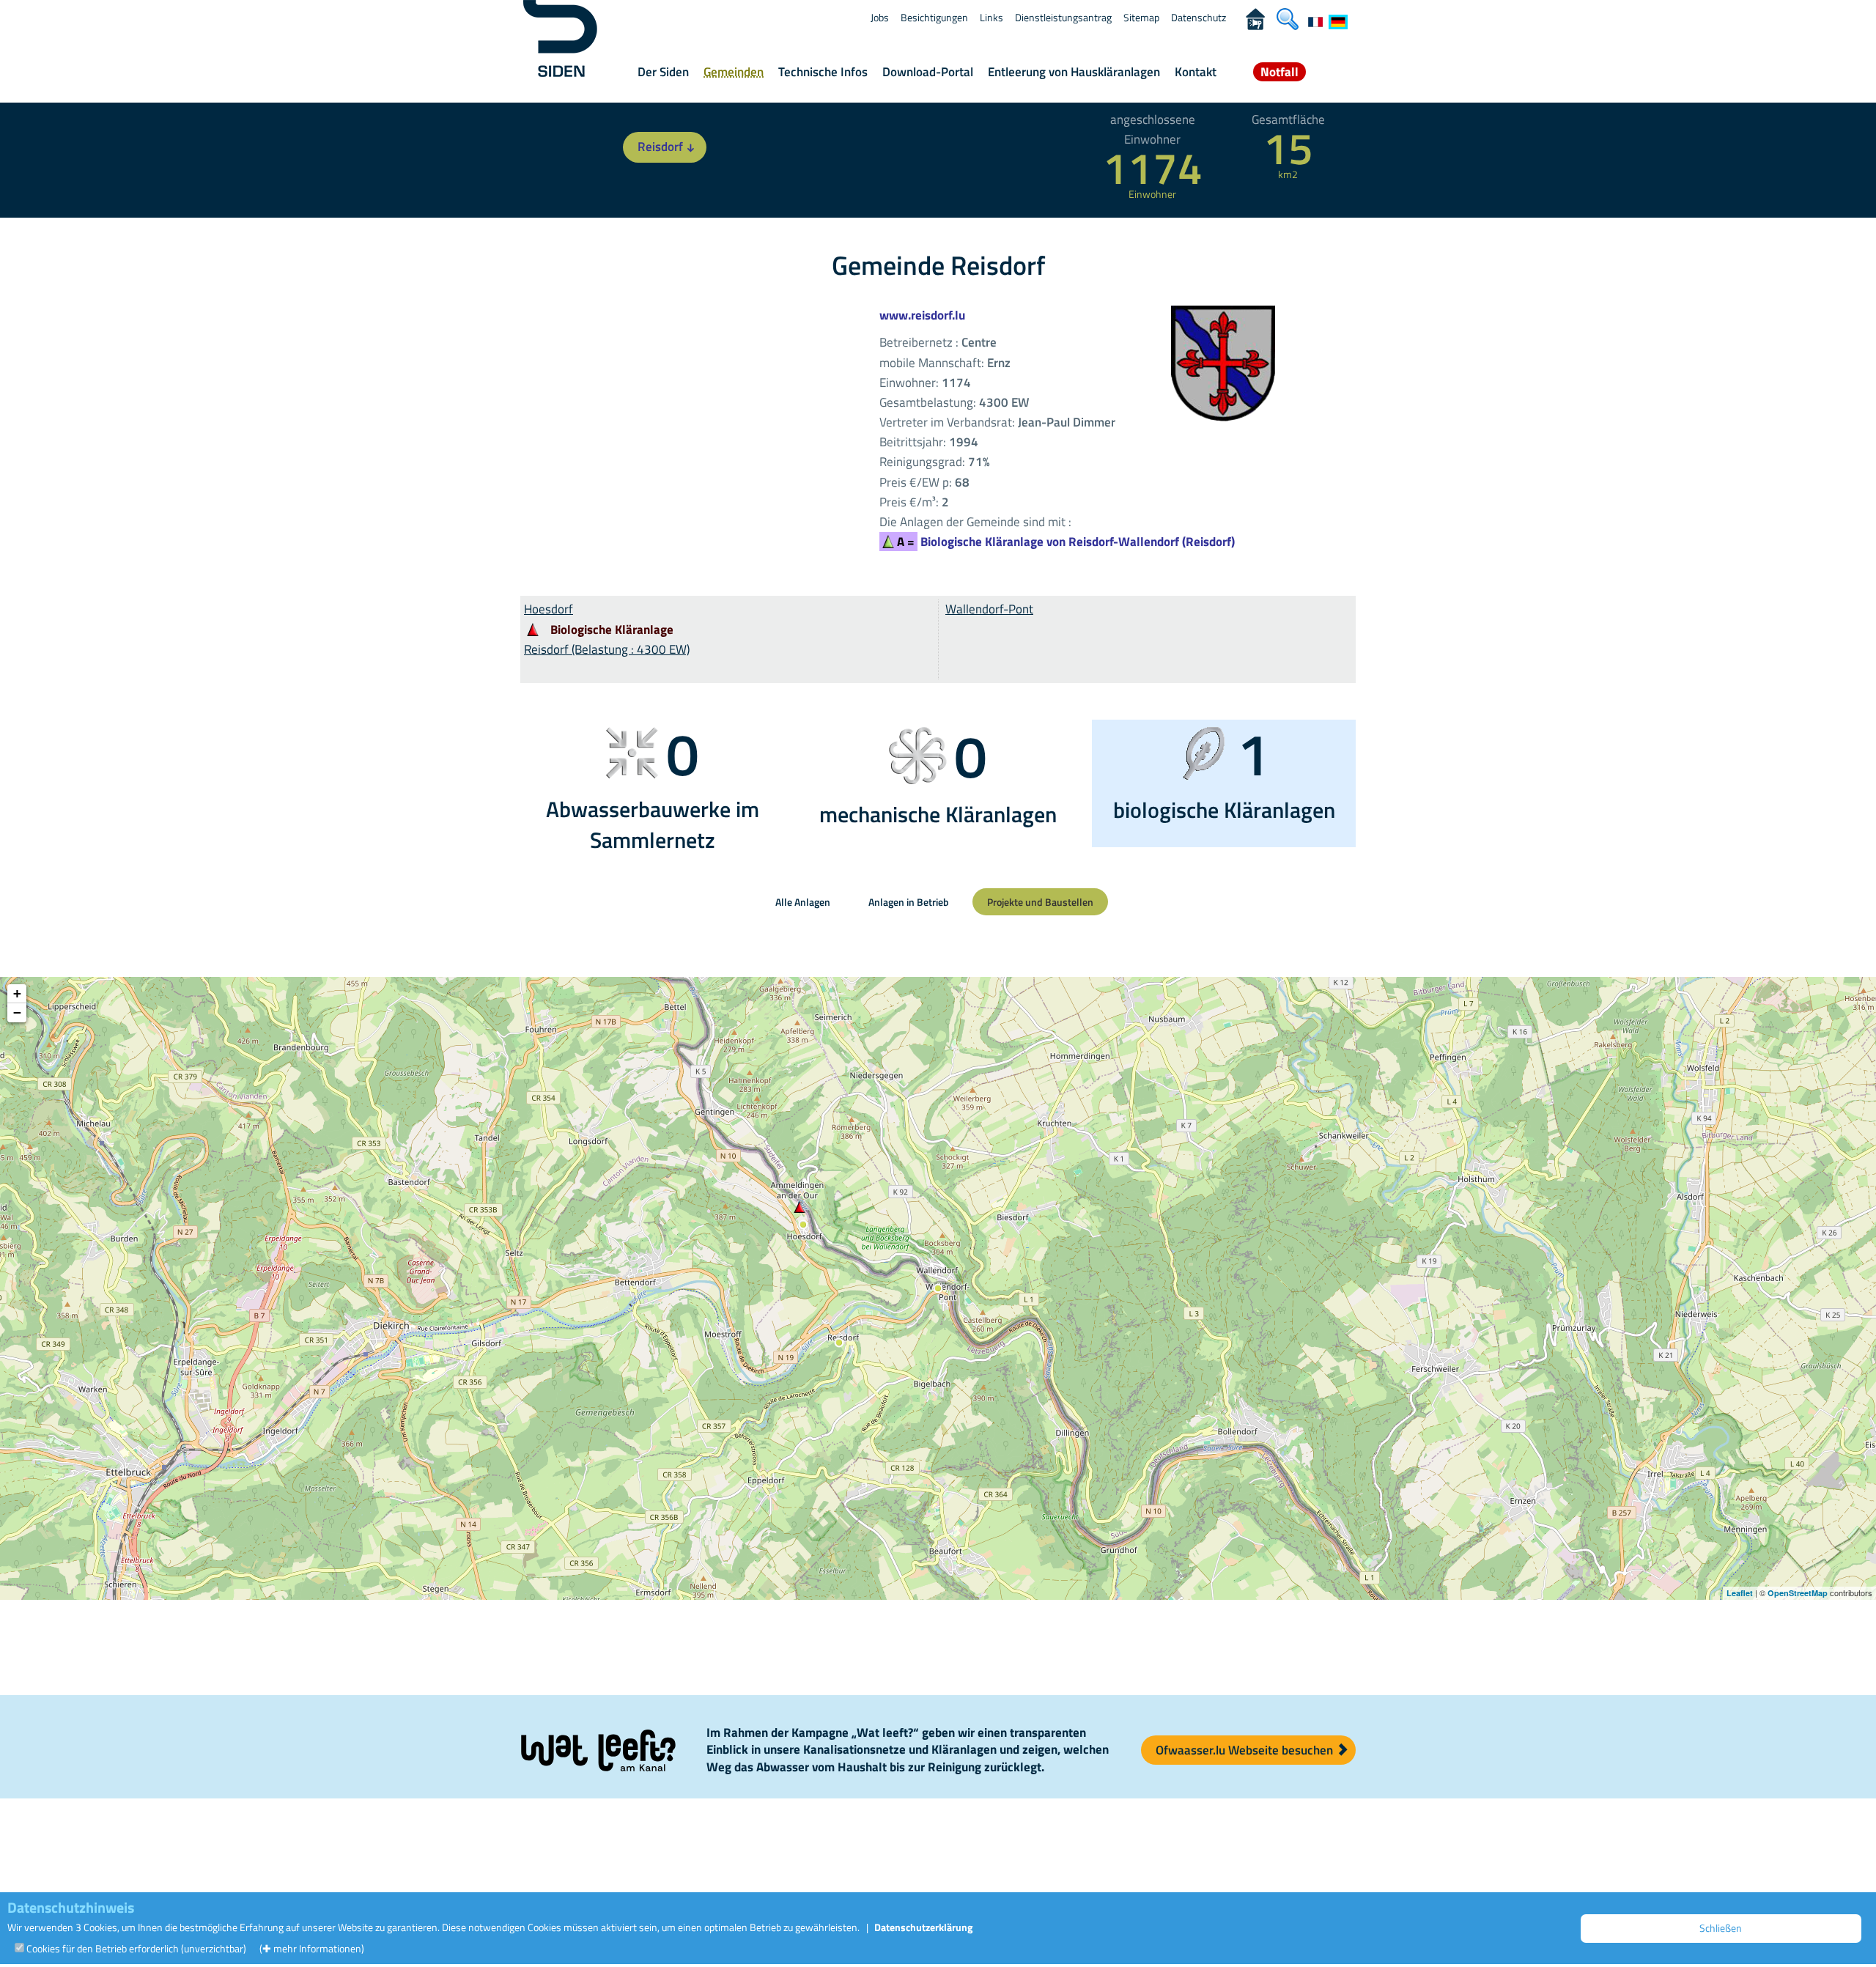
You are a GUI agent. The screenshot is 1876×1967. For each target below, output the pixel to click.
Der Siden (663, 72)
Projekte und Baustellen (1040, 902)
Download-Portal (928, 72)
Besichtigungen (934, 17)
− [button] (17, 1012)
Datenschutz (1199, 17)
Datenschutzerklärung (923, 1927)
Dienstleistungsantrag (1063, 17)
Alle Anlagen (803, 902)
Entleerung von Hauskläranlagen (1074, 72)
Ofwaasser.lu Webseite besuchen (1246, 1750)
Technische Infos (823, 72)
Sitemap (1141, 17)
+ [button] (17, 993)
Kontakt (1196, 72)
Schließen (1721, 1928)
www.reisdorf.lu (922, 315)
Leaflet (1740, 1593)
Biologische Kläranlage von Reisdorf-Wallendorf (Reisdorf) (1066, 542)
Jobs (880, 17)
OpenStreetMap (1798, 1593)
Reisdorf (660, 147)
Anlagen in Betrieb (909, 902)
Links (991, 17)
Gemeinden (734, 72)
